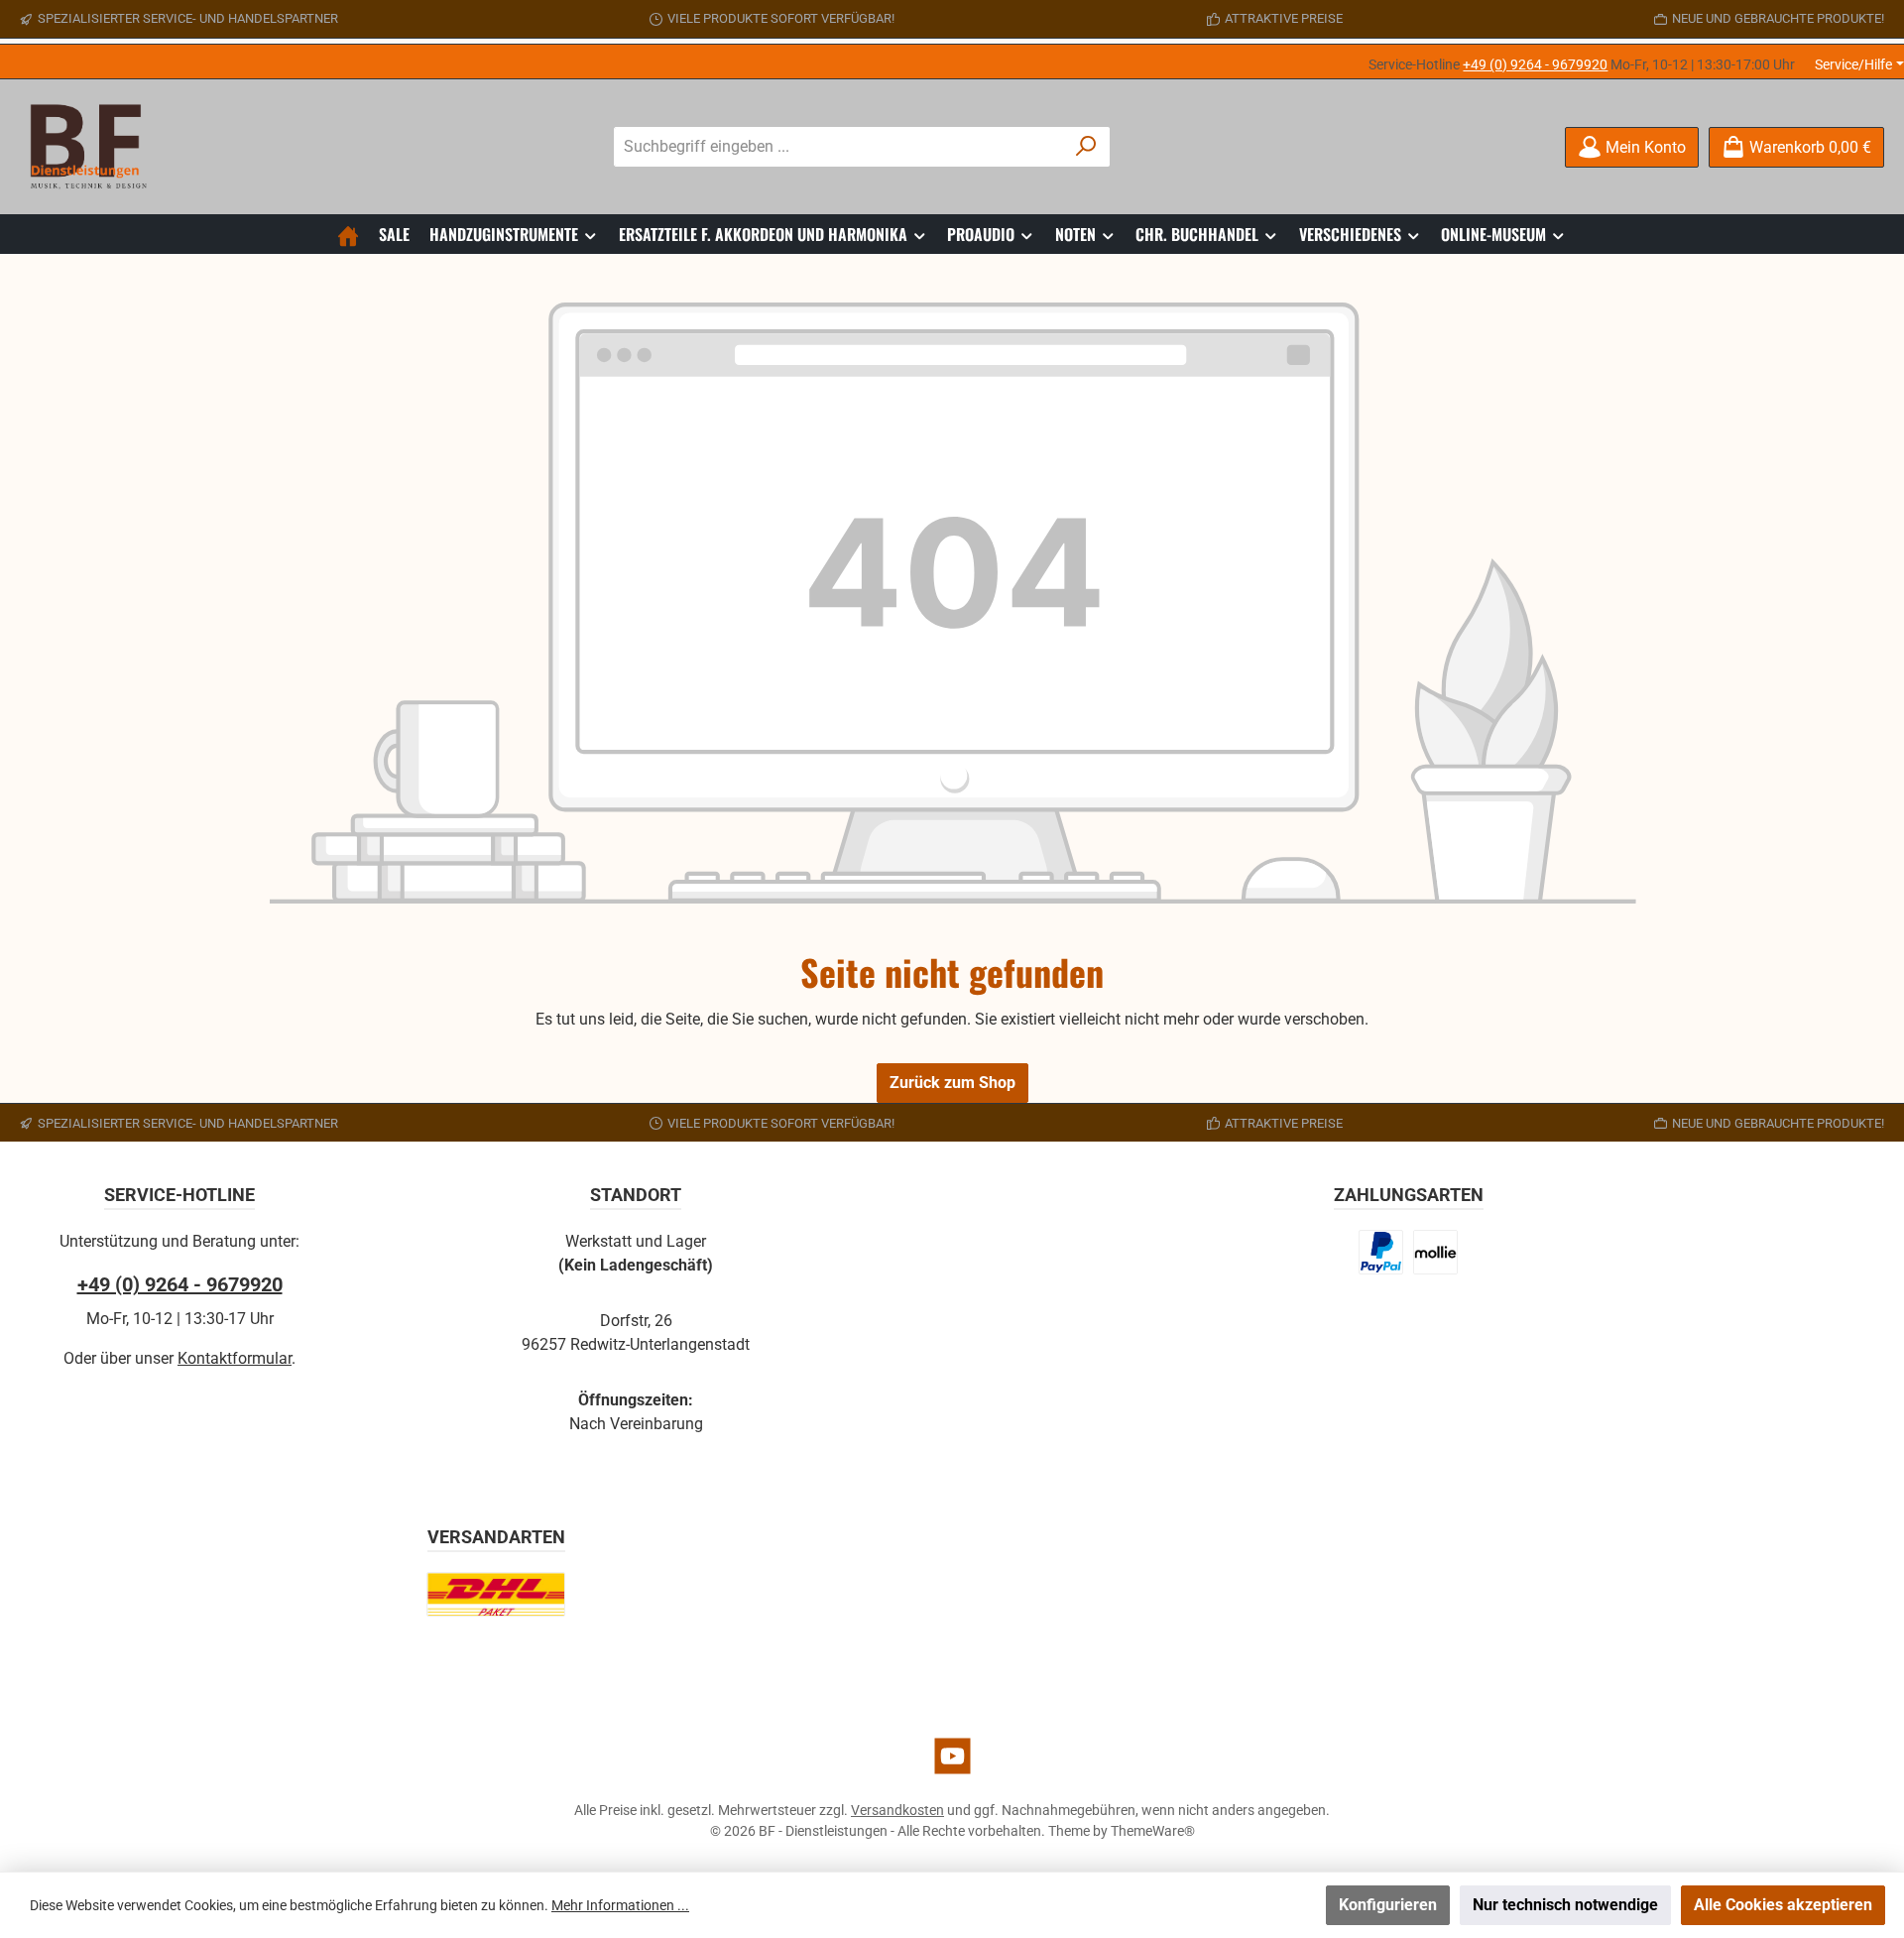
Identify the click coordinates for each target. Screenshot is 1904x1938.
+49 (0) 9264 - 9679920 (1535, 64)
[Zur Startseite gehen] (94, 147)
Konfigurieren (1388, 1905)
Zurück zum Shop (952, 1083)
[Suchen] (1086, 147)
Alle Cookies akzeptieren (1783, 1905)
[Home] (348, 234)
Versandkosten (897, 1810)
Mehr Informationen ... (620, 1905)
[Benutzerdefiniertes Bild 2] (1435, 1252)
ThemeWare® (1153, 1831)
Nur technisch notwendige (1565, 1905)
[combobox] (839, 147)
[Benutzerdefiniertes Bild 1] (1381, 1252)
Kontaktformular (235, 1358)
